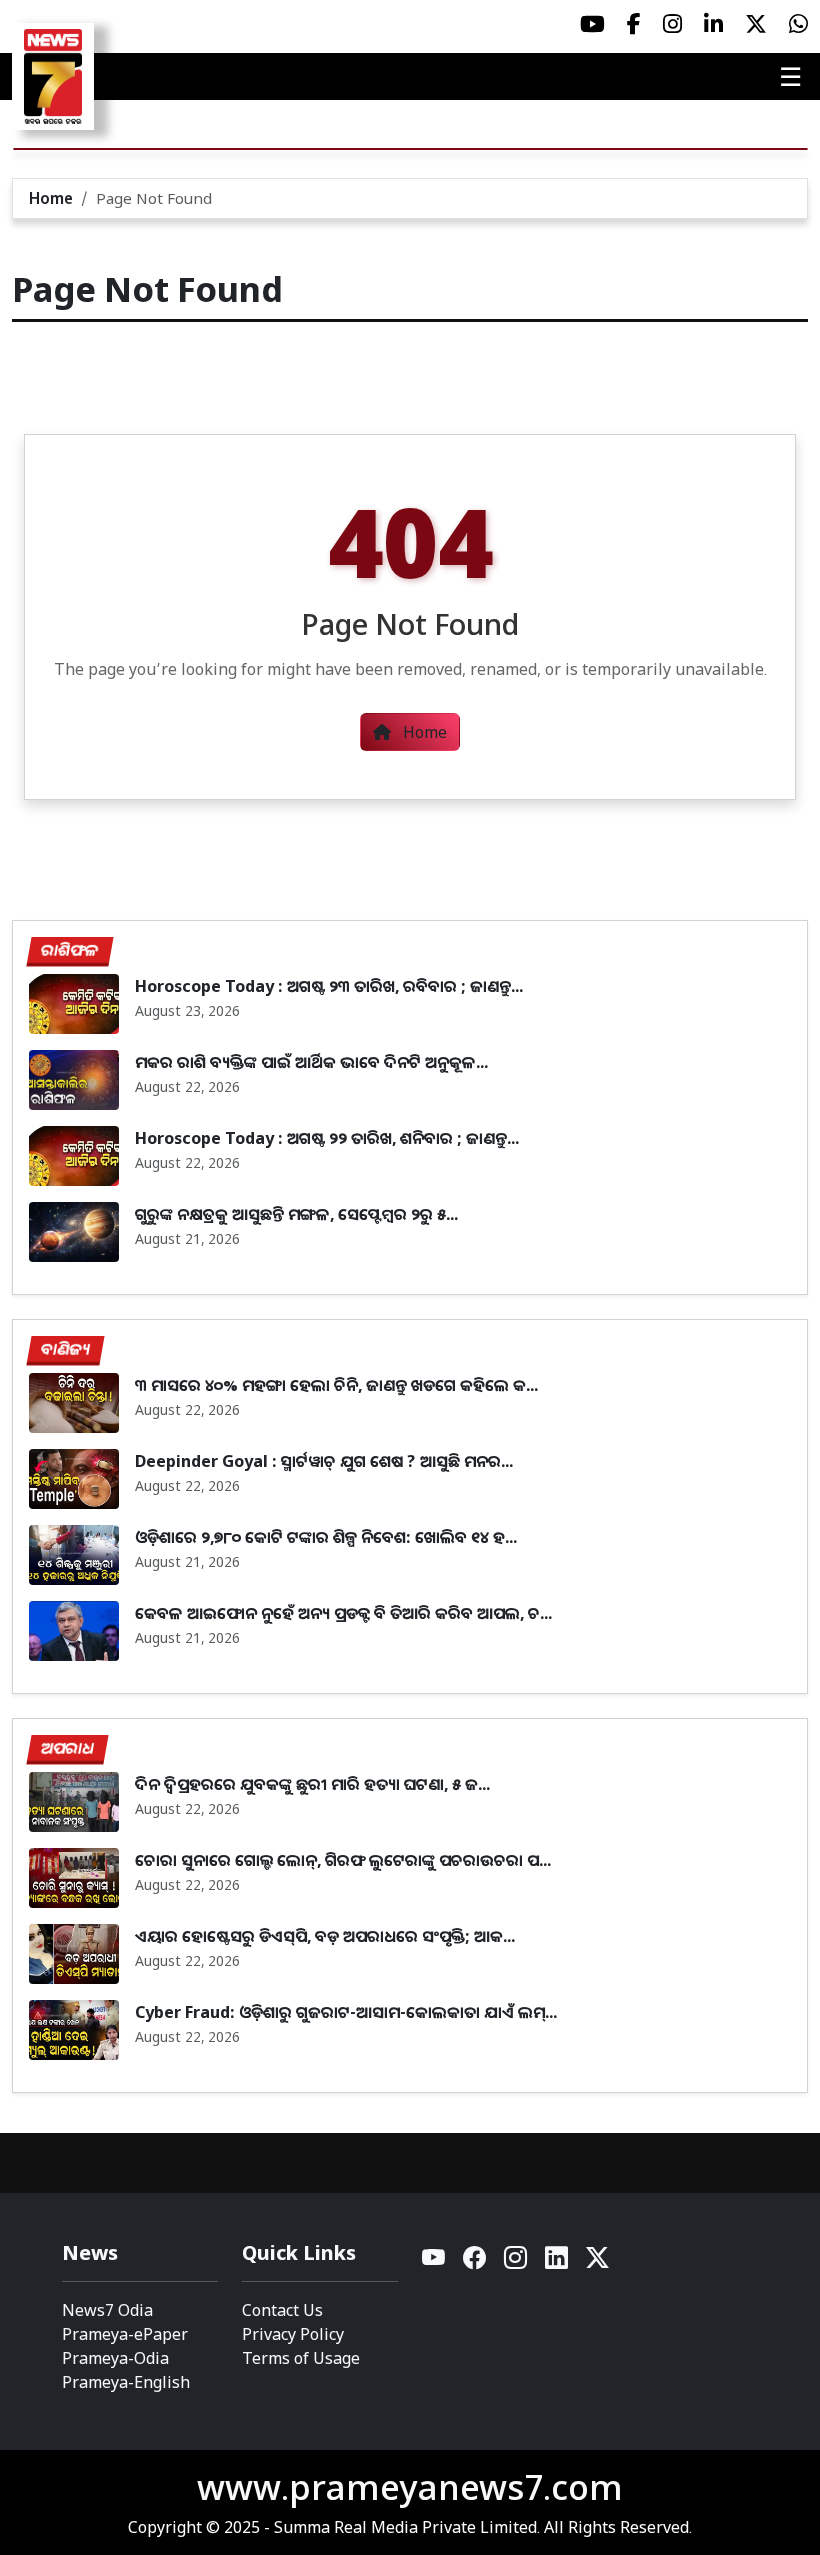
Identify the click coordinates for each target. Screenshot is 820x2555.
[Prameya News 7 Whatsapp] (798, 24)
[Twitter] (597, 2262)
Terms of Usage (301, 2358)
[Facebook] (475, 2262)
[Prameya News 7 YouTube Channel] (592, 24)
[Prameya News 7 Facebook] (634, 24)
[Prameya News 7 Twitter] (756, 24)
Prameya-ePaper (125, 2334)
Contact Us (282, 2310)
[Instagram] (516, 2262)
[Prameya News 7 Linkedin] (713, 24)
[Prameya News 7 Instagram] (672, 24)
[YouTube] (434, 2262)
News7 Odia (107, 2310)
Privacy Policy (293, 2334)
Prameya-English (126, 2382)
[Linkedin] (557, 2262)
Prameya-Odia (115, 2358)
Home (51, 198)
